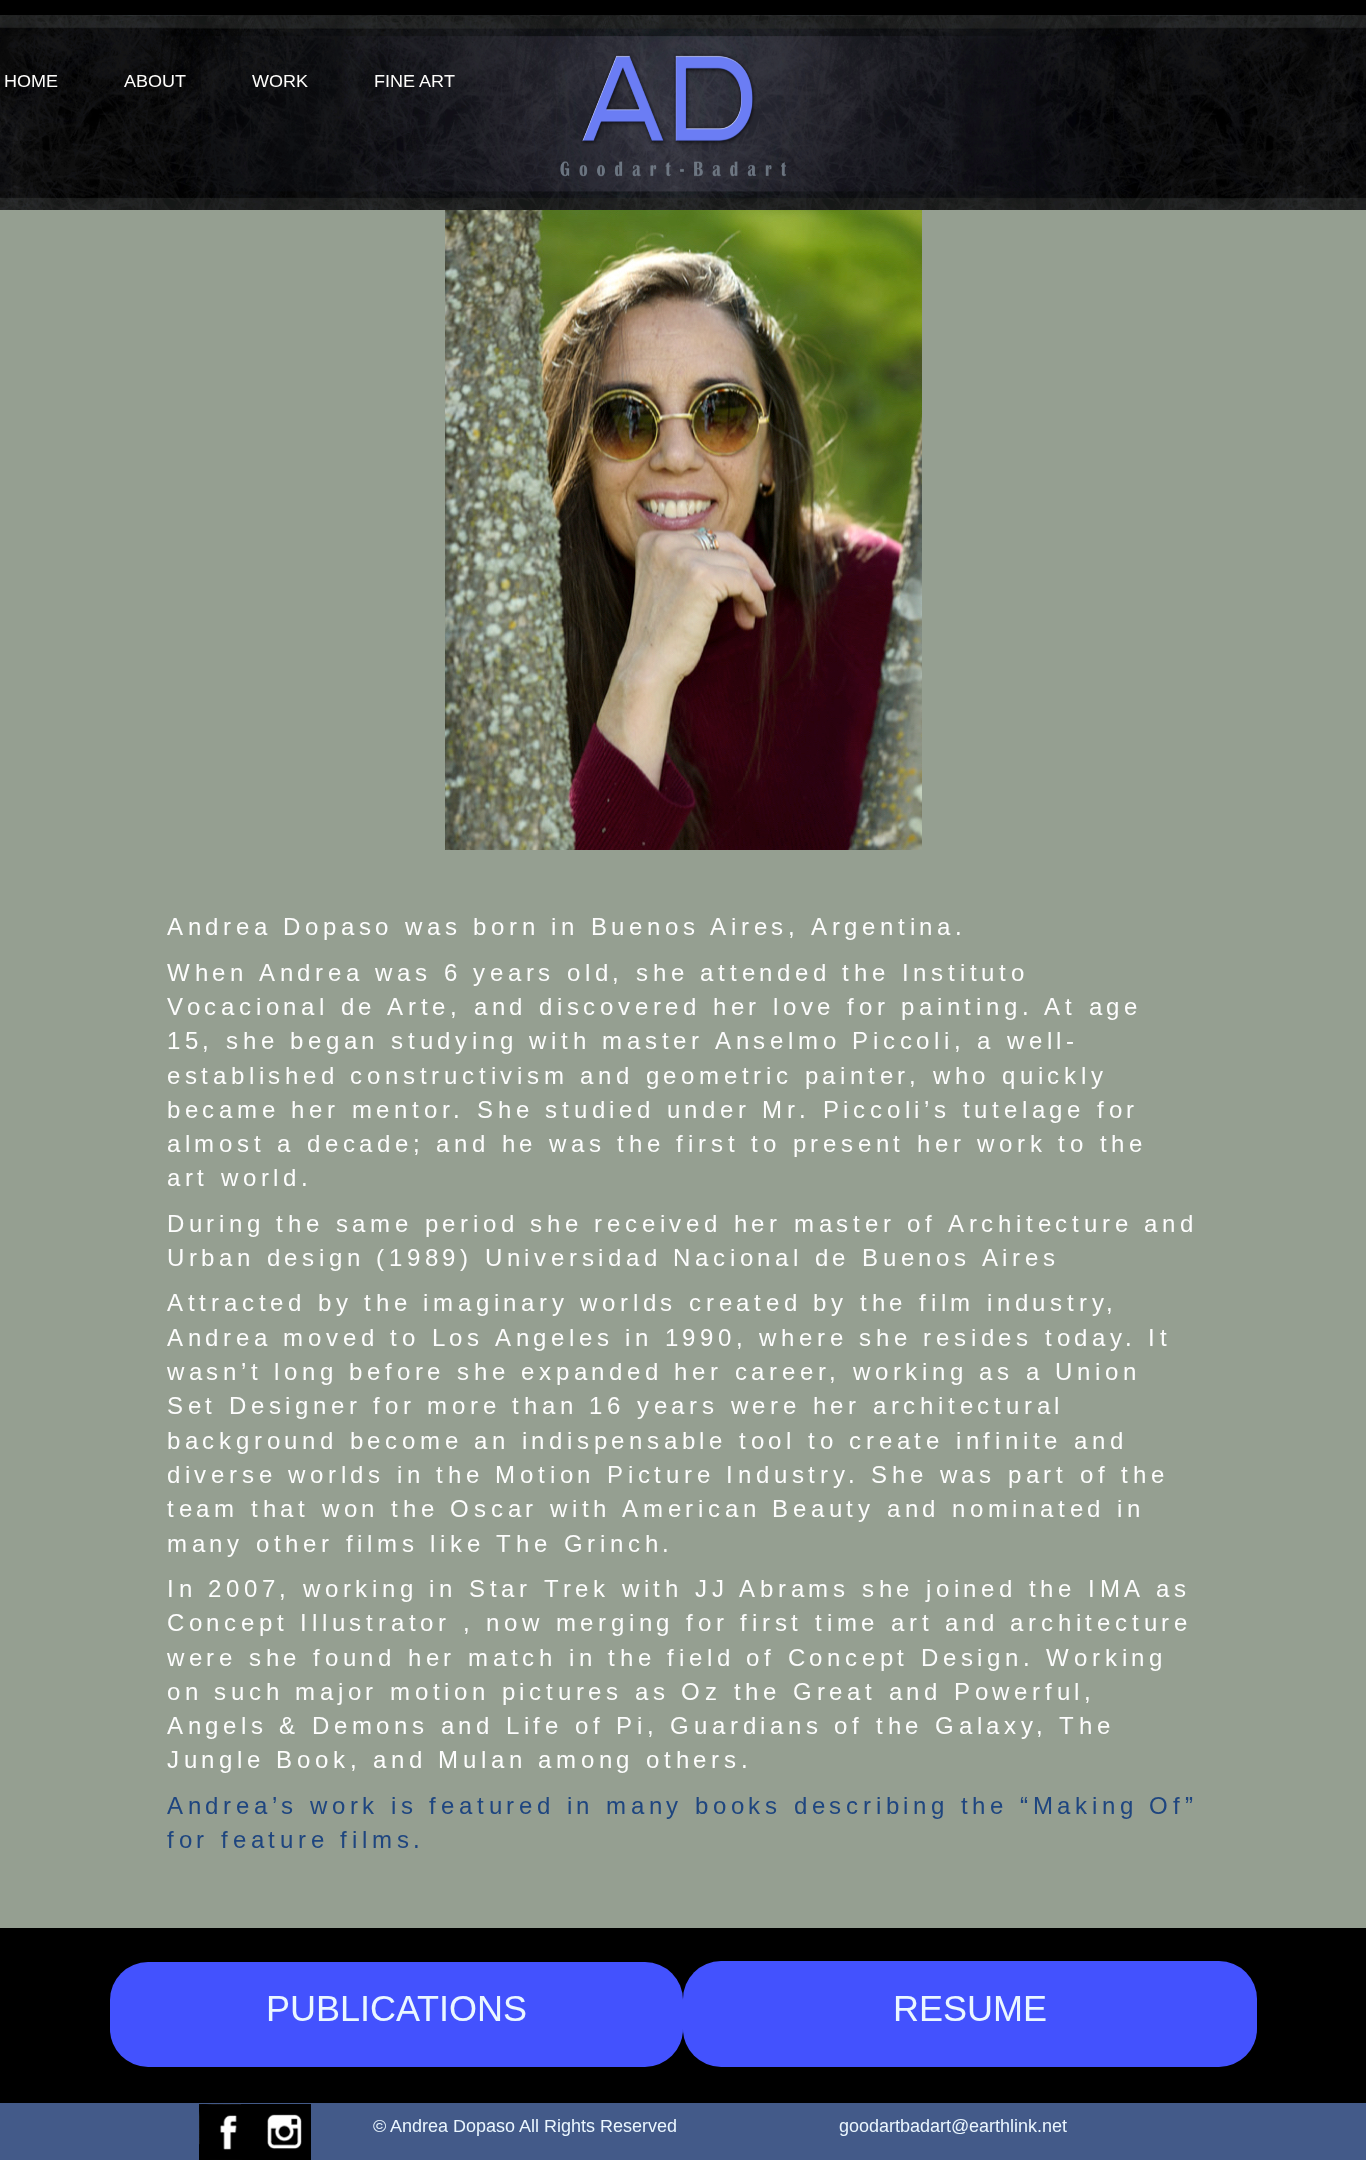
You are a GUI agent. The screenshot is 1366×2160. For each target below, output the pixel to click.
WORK (280, 81)
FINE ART (414, 81)
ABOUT (155, 81)
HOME (31, 81)
